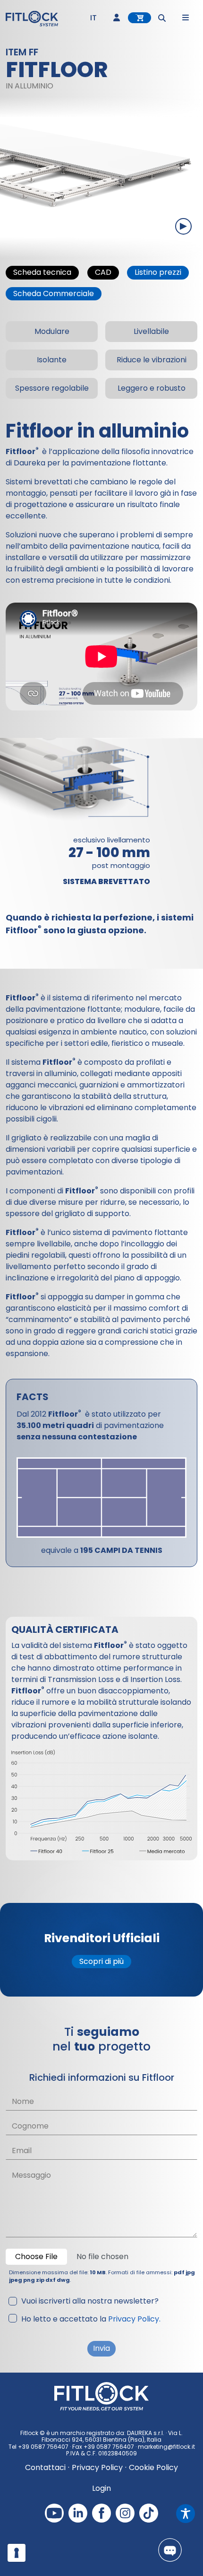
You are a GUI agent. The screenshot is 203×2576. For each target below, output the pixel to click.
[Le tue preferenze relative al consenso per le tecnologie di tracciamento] (17, 2553)
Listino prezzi (158, 272)
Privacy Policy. (134, 2319)
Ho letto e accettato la (91, 2319)
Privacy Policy (97, 2467)
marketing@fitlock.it (166, 2447)
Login (101, 2488)
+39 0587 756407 (43, 2447)
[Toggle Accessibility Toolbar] (186, 2514)
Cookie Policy (153, 2467)
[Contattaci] (170, 2550)
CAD (103, 272)
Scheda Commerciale (54, 294)
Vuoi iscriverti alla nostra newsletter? (90, 2301)
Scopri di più (101, 1961)
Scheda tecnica (42, 272)
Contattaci (45, 2467)
